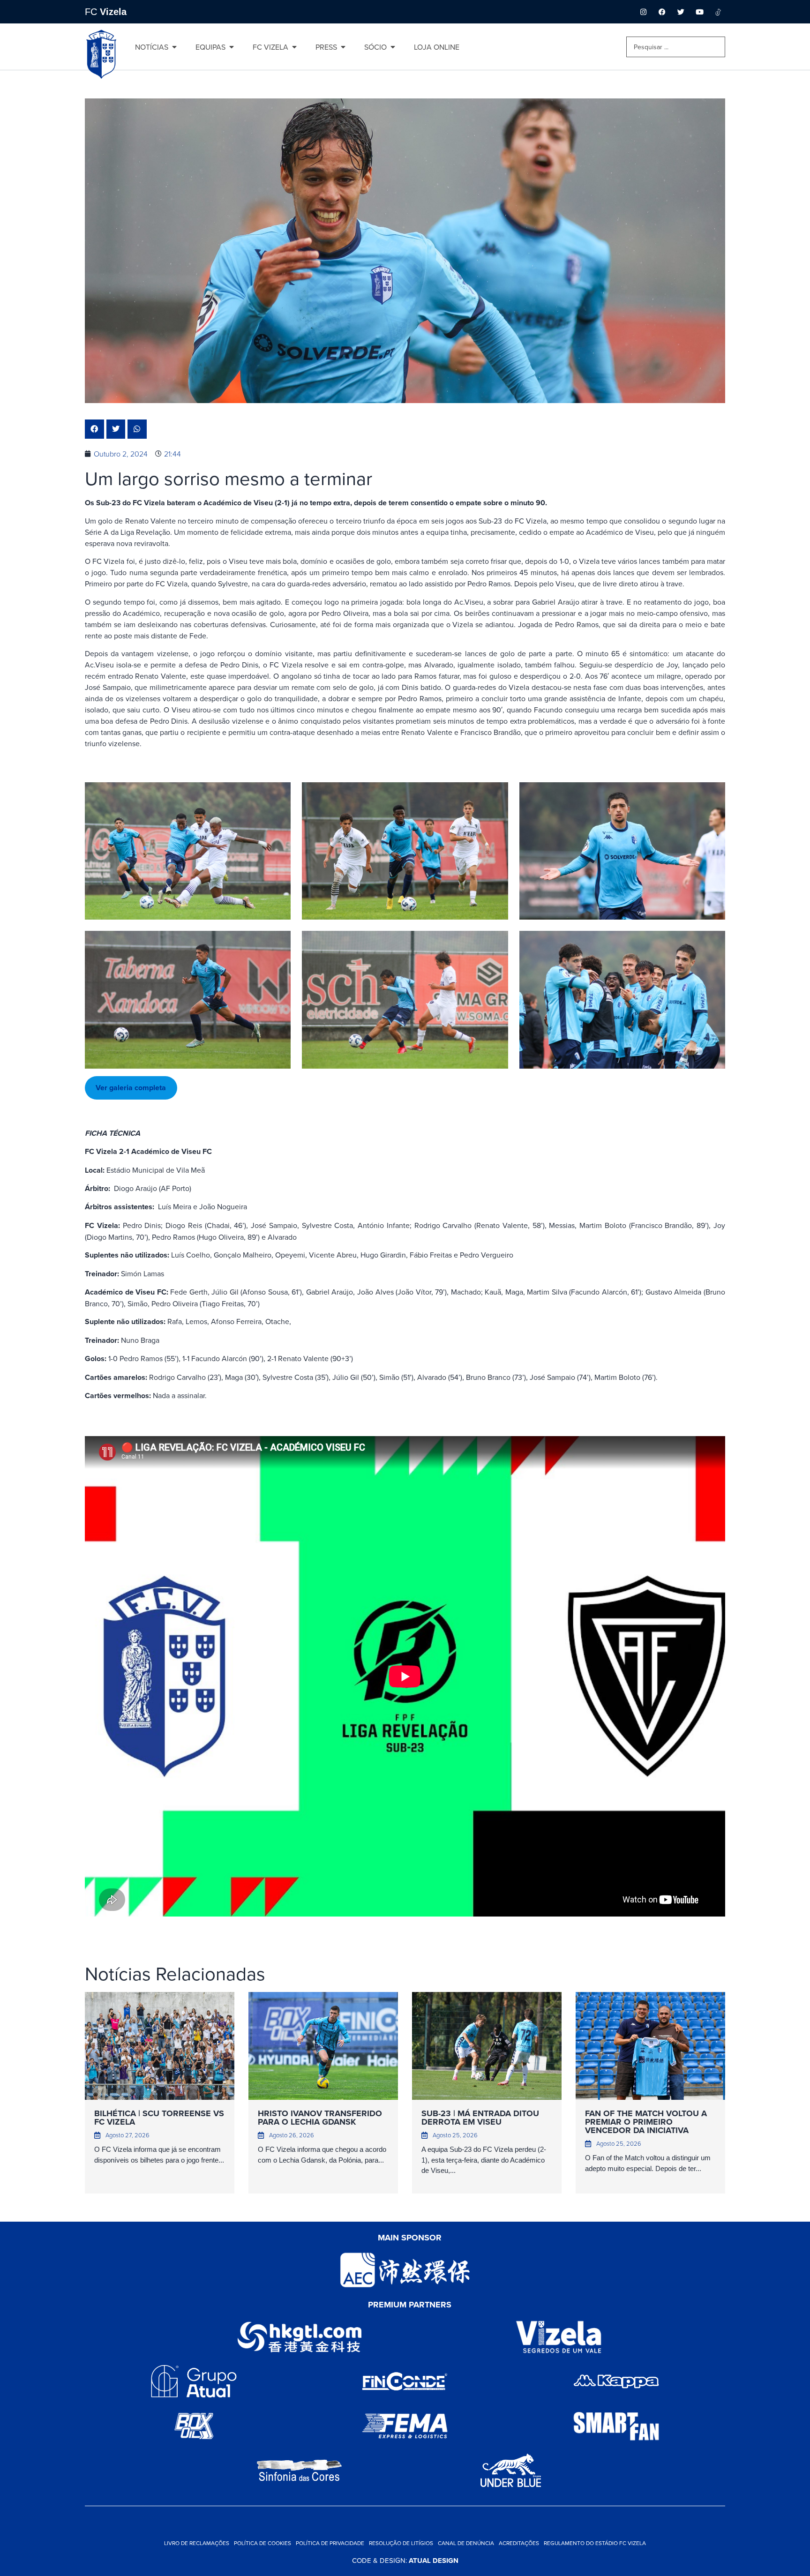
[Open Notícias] (174, 47)
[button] (94, 429)
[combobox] (676, 47)
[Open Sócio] (393, 47)
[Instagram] (643, 12)
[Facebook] (662, 12)
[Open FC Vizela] (294, 47)
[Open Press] (343, 47)
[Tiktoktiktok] (718, 12)
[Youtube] (699, 12)
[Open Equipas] (232, 47)
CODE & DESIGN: (405, 2560)
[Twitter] (681, 12)
